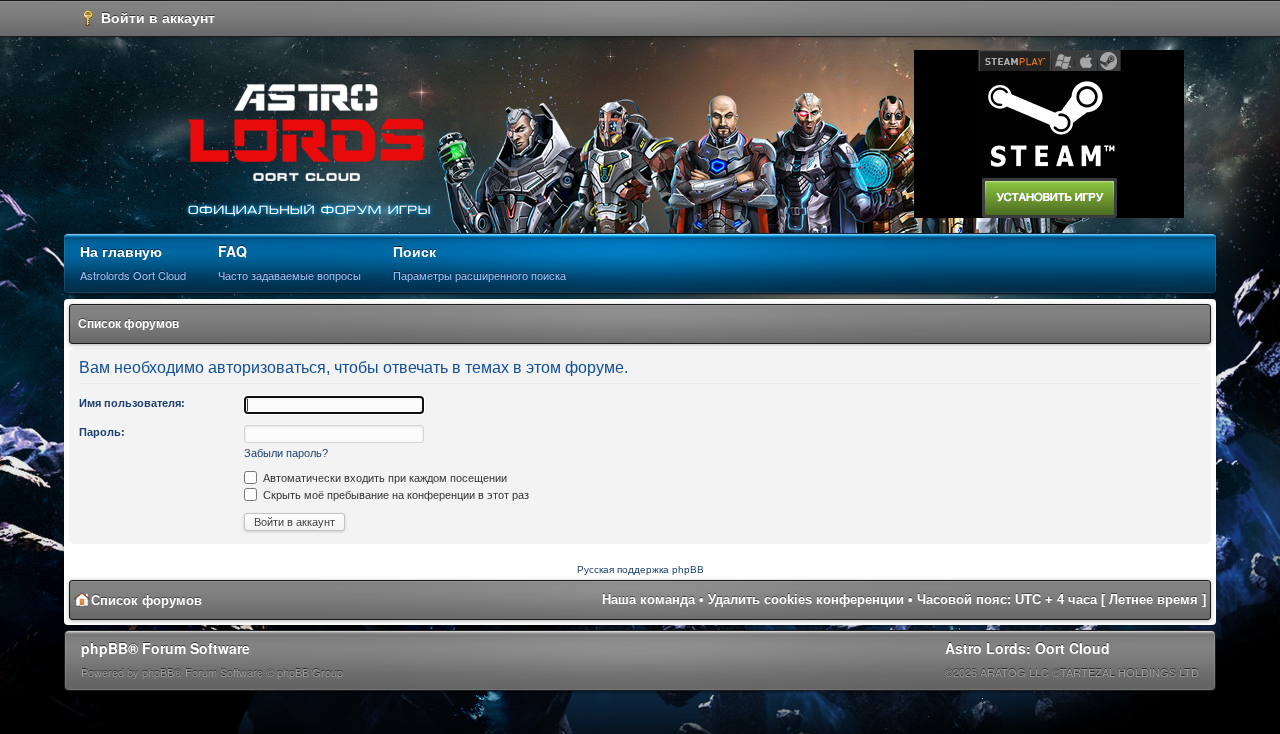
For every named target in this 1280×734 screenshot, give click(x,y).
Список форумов (128, 324)
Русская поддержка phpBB (640, 569)
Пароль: (102, 432)
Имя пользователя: (132, 403)
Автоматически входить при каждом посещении (383, 478)
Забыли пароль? (286, 453)
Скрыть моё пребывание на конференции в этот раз (394, 495)
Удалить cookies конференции (806, 599)
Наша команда (648, 599)
